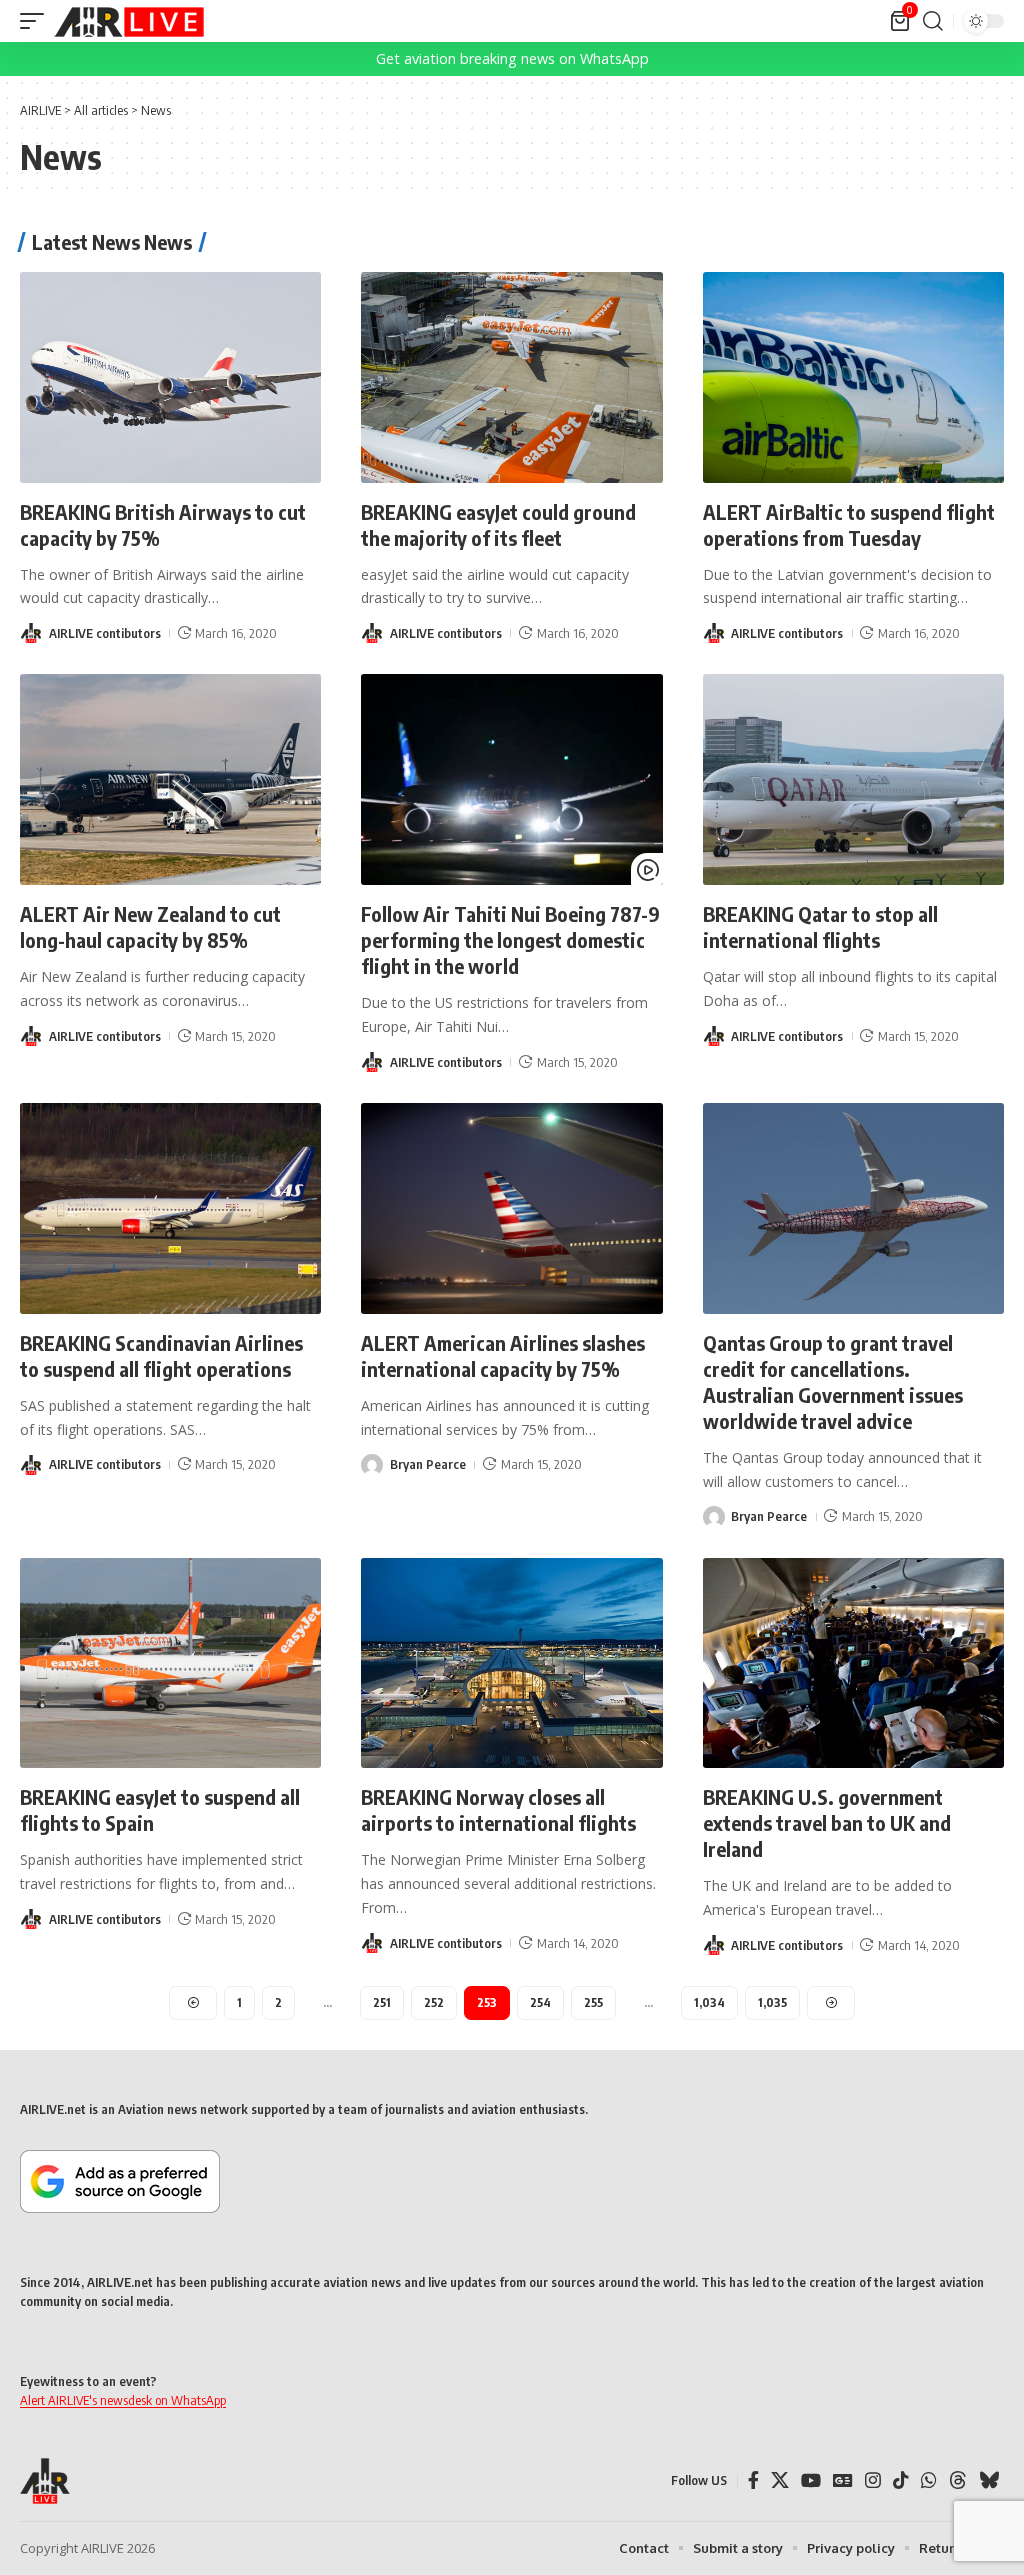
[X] (780, 2480)
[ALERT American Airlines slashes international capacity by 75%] (511, 1208)
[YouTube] (811, 2480)
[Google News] (843, 2480)
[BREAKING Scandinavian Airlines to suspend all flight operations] (170, 1208)
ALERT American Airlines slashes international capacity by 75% (503, 1355)
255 (593, 2002)
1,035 (772, 2002)
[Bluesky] (989, 2480)
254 (540, 2002)
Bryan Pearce (428, 1464)
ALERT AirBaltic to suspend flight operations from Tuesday (849, 524)
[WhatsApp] (929, 2480)
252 (434, 2002)
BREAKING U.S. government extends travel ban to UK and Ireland (827, 1822)
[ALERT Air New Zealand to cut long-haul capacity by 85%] (170, 779)
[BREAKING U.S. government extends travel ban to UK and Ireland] (853, 1663)
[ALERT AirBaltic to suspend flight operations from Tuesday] (853, 377)
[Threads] (958, 2480)
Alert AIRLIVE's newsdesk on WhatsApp (123, 2400)
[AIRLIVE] (129, 21)
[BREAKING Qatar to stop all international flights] (853, 779)
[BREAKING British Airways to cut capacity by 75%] (170, 377)
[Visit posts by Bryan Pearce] (372, 1465)
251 (382, 2002)
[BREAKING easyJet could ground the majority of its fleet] (511, 377)
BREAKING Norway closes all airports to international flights (498, 1809)
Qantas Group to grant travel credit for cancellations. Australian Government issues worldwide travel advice (833, 1381)
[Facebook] (753, 2480)
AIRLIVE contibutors (105, 633)
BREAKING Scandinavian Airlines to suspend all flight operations (161, 1355)
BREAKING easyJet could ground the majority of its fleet (498, 524)
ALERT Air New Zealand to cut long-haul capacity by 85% (150, 926)
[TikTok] (901, 2480)
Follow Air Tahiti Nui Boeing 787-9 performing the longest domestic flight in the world (510, 939)
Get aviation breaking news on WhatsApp (512, 58)
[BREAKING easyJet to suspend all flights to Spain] (170, 1663)
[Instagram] (873, 2480)
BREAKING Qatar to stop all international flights (820, 926)
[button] (37, 21)
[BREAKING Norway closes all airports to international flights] (511, 1663)
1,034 (709, 2002)
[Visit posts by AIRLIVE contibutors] (31, 633)
